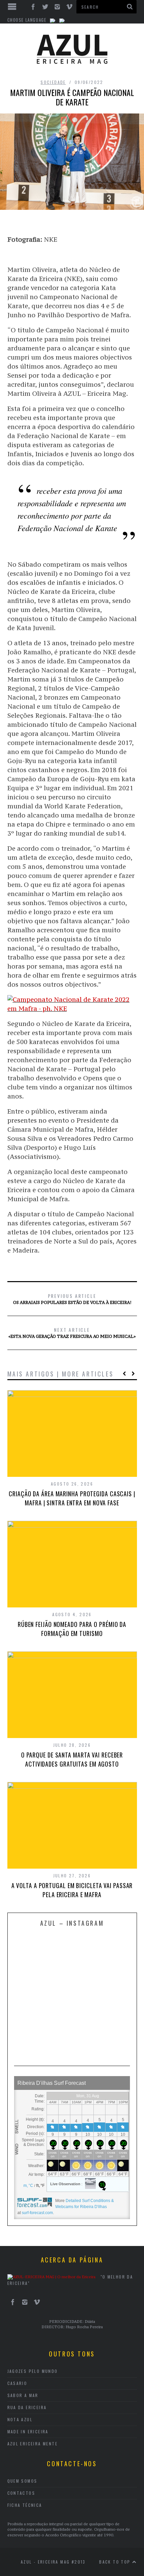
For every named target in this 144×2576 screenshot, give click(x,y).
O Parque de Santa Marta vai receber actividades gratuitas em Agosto (72, 1759)
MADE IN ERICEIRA (28, 2431)
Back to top (116, 2562)
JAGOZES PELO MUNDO (33, 2371)
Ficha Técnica (25, 2505)
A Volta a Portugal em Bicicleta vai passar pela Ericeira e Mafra (72, 1890)
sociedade (53, 82)
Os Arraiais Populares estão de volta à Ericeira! (72, 1299)
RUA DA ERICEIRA (27, 2407)
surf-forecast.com (37, 2213)
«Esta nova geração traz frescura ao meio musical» (72, 1332)
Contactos (21, 2493)
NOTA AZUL (20, 2419)
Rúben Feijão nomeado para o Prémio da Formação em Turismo (72, 1629)
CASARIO (17, 2383)
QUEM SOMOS (22, 2481)
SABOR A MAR (23, 2395)
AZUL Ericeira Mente (33, 2444)
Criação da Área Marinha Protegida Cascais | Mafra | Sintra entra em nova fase (72, 1498)
